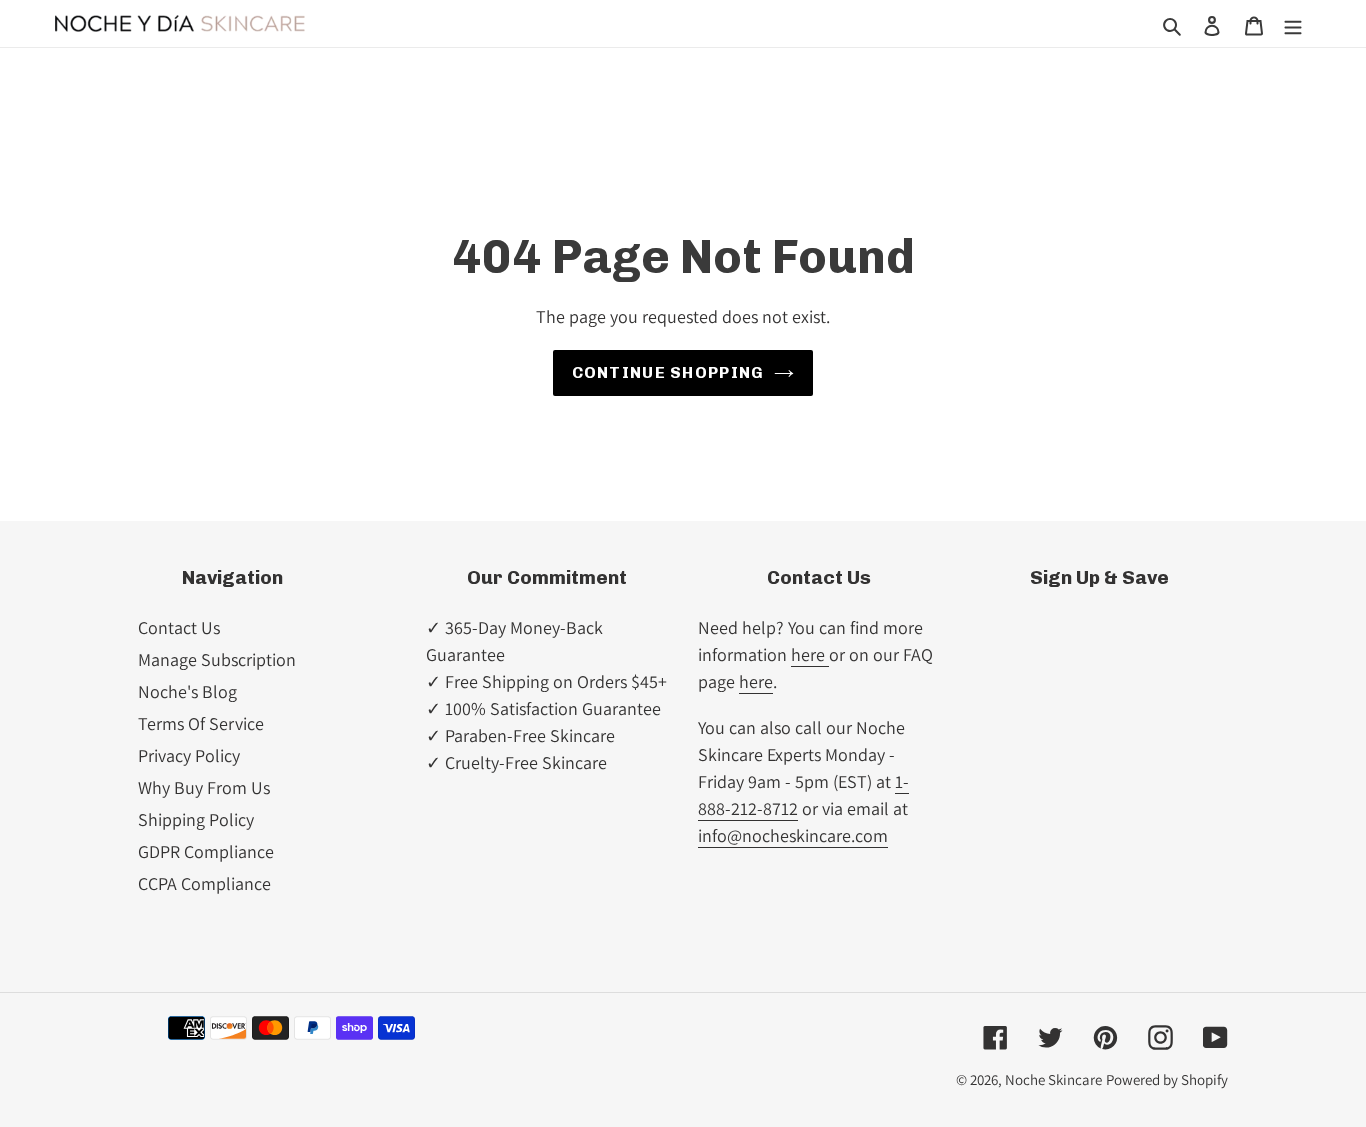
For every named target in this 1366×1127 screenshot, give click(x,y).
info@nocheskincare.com (793, 835)
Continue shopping (668, 372)
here (810, 654)
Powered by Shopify (1167, 1079)
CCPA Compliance (204, 883)
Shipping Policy (196, 819)
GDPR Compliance (206, 851)
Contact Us (179, 627)
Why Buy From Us (204, 787)
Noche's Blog (187, 691)
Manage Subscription (217, 659)
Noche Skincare (1053, 1079)
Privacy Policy (189, 755)
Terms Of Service (201, 723)
